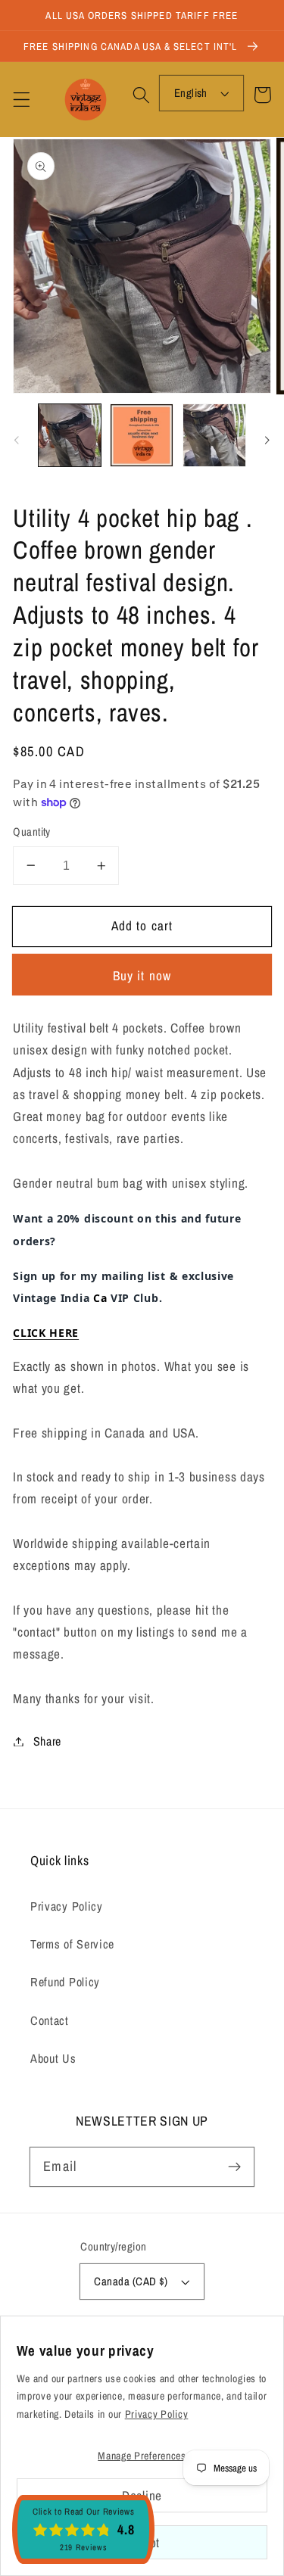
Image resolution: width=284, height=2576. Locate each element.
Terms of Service (72, 1944)
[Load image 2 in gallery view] (142, 435)
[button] (22, 100)
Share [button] (47, 1741)
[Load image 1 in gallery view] (70, 435)
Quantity (32, 832)
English (191, 93)
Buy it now (142, 975)
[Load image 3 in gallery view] (214, 435)
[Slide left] (17, 440)
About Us (53, 2058)
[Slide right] (267, 440)
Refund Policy (65, 1982)
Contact (50, 2020)
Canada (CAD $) (131, 2282)
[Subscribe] (234, 2167)
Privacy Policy (67, 1906)
